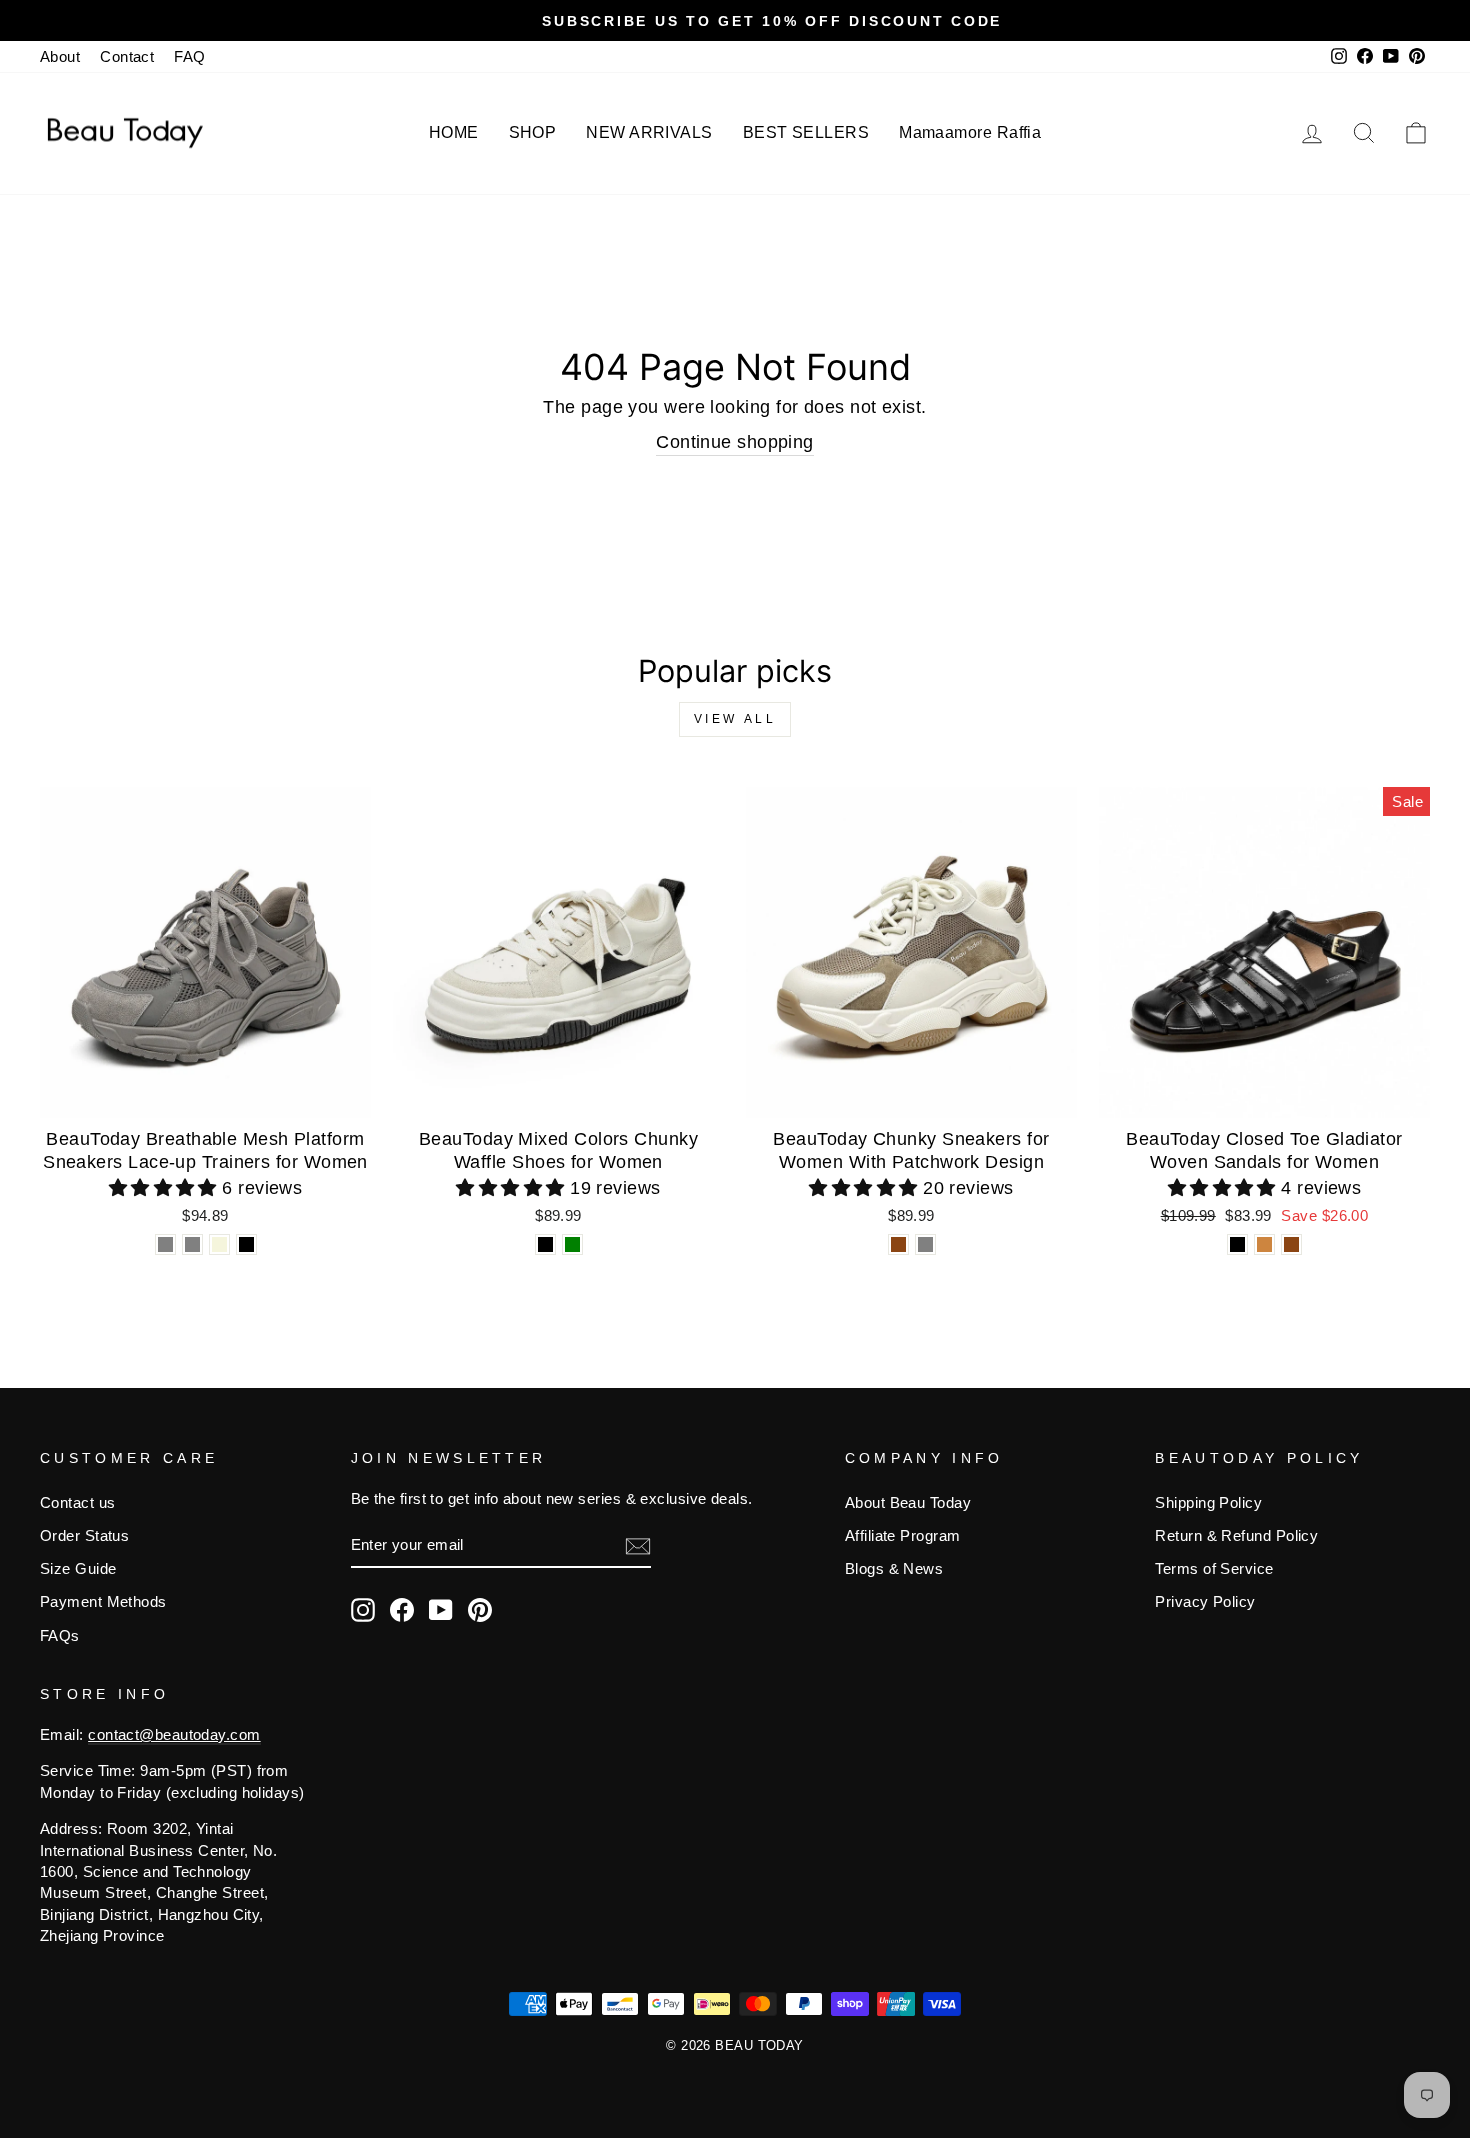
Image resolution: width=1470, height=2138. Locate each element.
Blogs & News (894, 1568)
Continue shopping (735, 442)
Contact (127, 56)
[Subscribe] (638, 1545)
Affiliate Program (903, 1535)
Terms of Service (1214, 1568)
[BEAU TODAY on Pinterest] (480, 1610)
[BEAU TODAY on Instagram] (363, 1610)
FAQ (189, 56)
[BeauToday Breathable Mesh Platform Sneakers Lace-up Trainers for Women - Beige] (219, 1244)
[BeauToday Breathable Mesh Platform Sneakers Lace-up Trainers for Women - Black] (246, 1244)
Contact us (78, 1502)
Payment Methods (103, 1601)
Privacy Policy (1205, 1601)
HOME (454, 132)
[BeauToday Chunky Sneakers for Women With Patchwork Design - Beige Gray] (925, 1244)
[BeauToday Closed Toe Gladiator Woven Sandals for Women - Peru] (1264, 1244)
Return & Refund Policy (1236, 1535)
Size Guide (78, 1568)
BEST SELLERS (806, 132)
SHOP (533, 132)
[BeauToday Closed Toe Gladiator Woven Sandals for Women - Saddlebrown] (1291, 1244)
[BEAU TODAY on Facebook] (402, 1610)
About (60, 56)
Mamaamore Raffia (970, 132)
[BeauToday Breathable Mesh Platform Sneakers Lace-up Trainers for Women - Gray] (165, 1244)
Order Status (84, 1535)
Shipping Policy (1208, 1502)
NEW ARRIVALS (649, 132)
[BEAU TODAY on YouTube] (441, 1610)
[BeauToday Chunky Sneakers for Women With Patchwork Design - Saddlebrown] (898, 1244)
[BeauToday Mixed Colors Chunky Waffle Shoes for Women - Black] (545, 1244)
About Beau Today (908, 1502)
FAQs (60, 1635)
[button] (166, 1188)
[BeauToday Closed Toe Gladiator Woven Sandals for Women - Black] (1237, 1244)
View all (735, 719)
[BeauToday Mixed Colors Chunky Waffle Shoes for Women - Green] (572, 1244)
